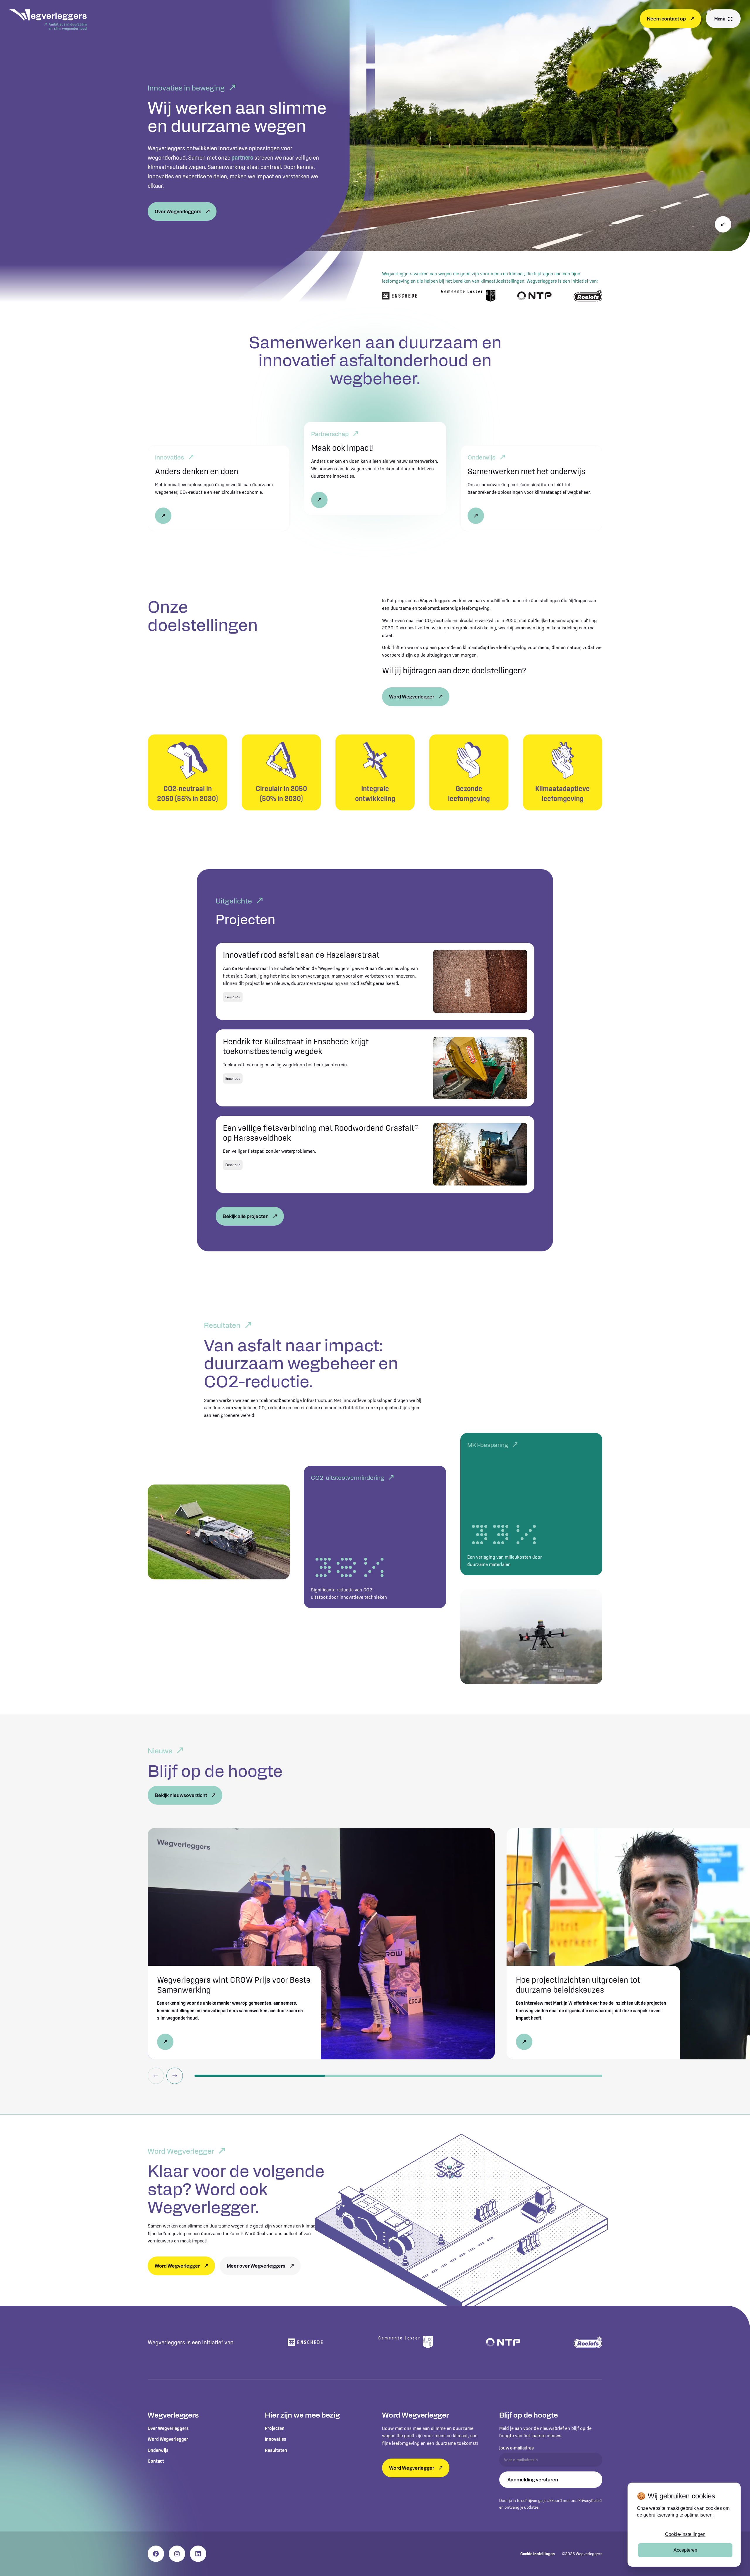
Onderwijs (158, 2450)
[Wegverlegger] (48, 21)
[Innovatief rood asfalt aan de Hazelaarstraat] (375, 981)
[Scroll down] (723, 224)
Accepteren (685, 2550)
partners (242, 158)
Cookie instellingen (538, 2554)
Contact (156, 2461)
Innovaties (276, 2439)
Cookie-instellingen (685, 2534)
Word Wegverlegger (168, 2439)
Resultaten (276, 2450)
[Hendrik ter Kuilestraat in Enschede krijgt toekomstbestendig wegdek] (375, 1068)
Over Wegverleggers (168, 2428)
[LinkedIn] (198, 2554)
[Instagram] (177, 2554)
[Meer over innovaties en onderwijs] (531, 488)
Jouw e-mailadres (517, 2448)
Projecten (275, 2428)
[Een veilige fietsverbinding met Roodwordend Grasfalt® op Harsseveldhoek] (375, 1154)
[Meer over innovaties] (219, 488)
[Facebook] (156, 2554)
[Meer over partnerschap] (375, 469)
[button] (723, 19)
